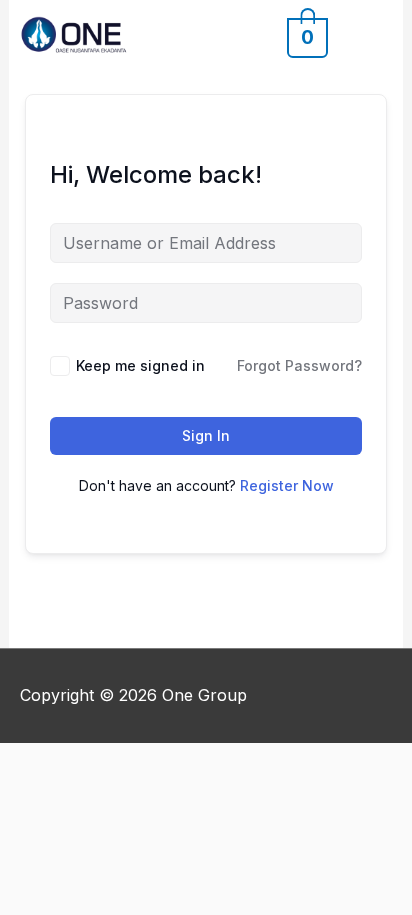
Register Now (287, 485)
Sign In (206, 435)
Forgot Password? (299, 365)
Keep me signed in (140, 365)
